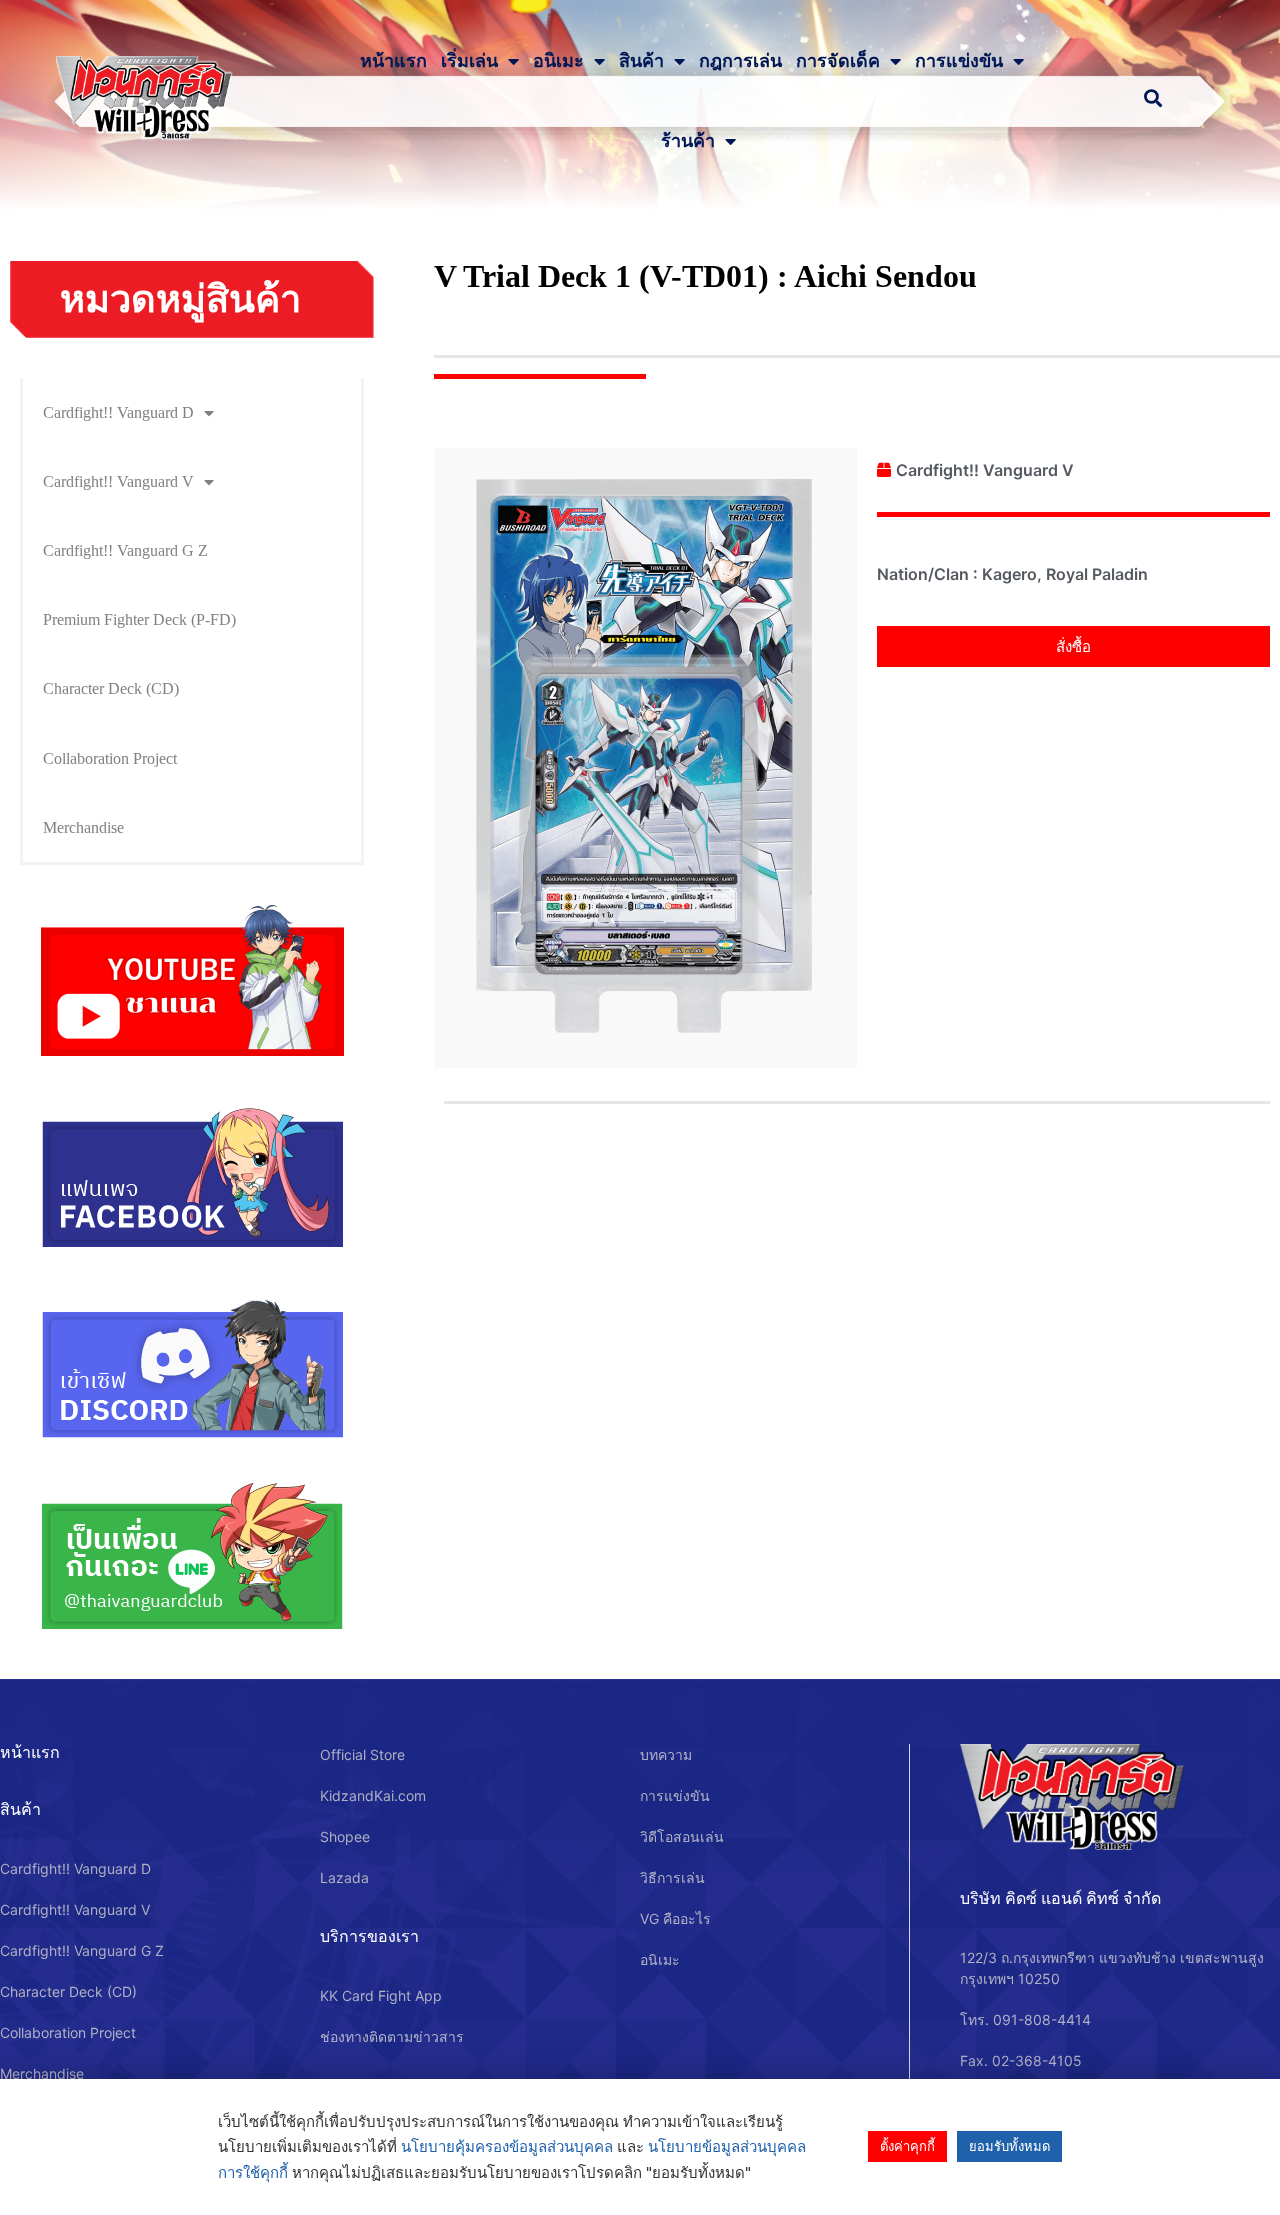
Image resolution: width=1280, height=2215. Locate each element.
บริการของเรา (369, 1936)
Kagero (1009, 574)
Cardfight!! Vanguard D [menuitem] (118, 412)
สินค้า (641, 61)
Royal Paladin (1097, 574)
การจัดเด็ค (838, 61)
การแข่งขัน (959, 61)
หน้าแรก (393, 61)
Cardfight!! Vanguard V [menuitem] (118, 481)
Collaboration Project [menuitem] (110, 758)
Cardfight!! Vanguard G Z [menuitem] (125, 550)
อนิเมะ (558, 61)
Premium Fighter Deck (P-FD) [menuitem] (139, 619)
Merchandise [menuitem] (83, 827)
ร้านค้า (688, 141)
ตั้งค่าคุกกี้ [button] (907, 2146)
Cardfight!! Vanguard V (985, 470)
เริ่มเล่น (469, 61)
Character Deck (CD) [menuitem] (111, 688)
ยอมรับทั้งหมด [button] (1009, 2146)
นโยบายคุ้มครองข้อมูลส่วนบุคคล (507, 2146)
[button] (1073, 646)
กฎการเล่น (740, 61)
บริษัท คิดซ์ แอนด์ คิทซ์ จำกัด (1060, 1898)
